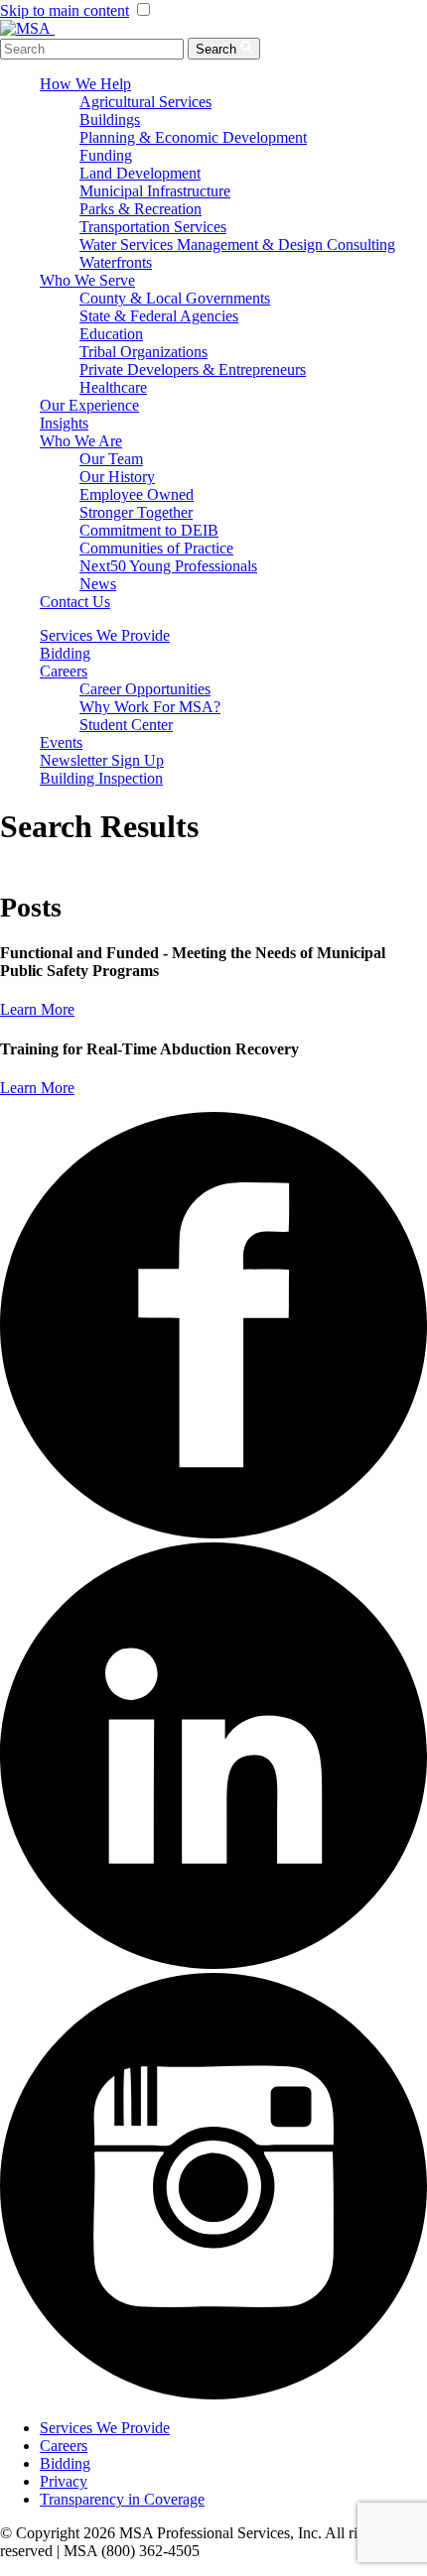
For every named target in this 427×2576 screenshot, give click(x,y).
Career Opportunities (145, 689)
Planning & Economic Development (193, 137)
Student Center (126, 725)
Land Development (140, 173)
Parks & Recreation (141, 209)
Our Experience (89, 405)
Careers (64, 671)
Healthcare (113, 387)
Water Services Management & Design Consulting (237, 245)
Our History (117, 477)
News (98, 584)
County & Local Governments (175, 298)
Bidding (65, 653)
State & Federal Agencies (159, 316)
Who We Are (81, 441)
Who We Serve (87, 280)
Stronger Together (136, 512)
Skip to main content (65, 10)
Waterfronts (116, 262)
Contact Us (75, 602)
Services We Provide (105, 635)
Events (61, 742)
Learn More (37, 1009)
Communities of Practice (156, 548)
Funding (106, 155)
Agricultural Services (145, 102)
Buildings (110, 120)
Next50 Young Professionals (168, 566)
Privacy (64, 2481)
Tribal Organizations (143, 352)
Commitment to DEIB (149, 530)
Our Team (111, 459)
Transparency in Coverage (122, 2499)
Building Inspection (101, 778)
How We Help (85, 84)
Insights (64, 423)
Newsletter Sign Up (102, 760)
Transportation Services (153, 227)
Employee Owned (137, 494)
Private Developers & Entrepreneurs (193, 369)
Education (111, 334)
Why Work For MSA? (150, 707)
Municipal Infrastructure (155, 191)
